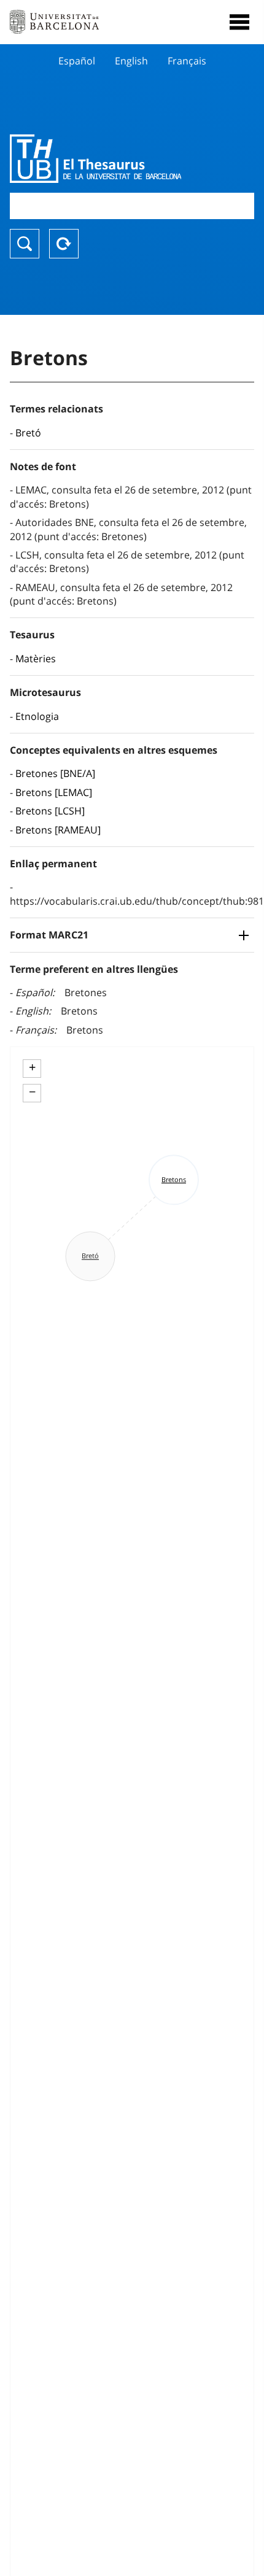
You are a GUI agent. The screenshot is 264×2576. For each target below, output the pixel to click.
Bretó (28, 433)
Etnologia (37, 716)
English (131, 61)
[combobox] (132, 206)
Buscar (25, 244)
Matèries (36, 659)
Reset (64, 244)
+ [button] (32, 1067)
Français (187, 61)
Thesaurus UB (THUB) (95, 158)
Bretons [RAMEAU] (58, 830)
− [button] (32, 1092)
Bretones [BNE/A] (55, 773)
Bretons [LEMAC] (54, 792)
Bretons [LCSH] (50, 811)
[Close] (239, 22)
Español (77, 61)
